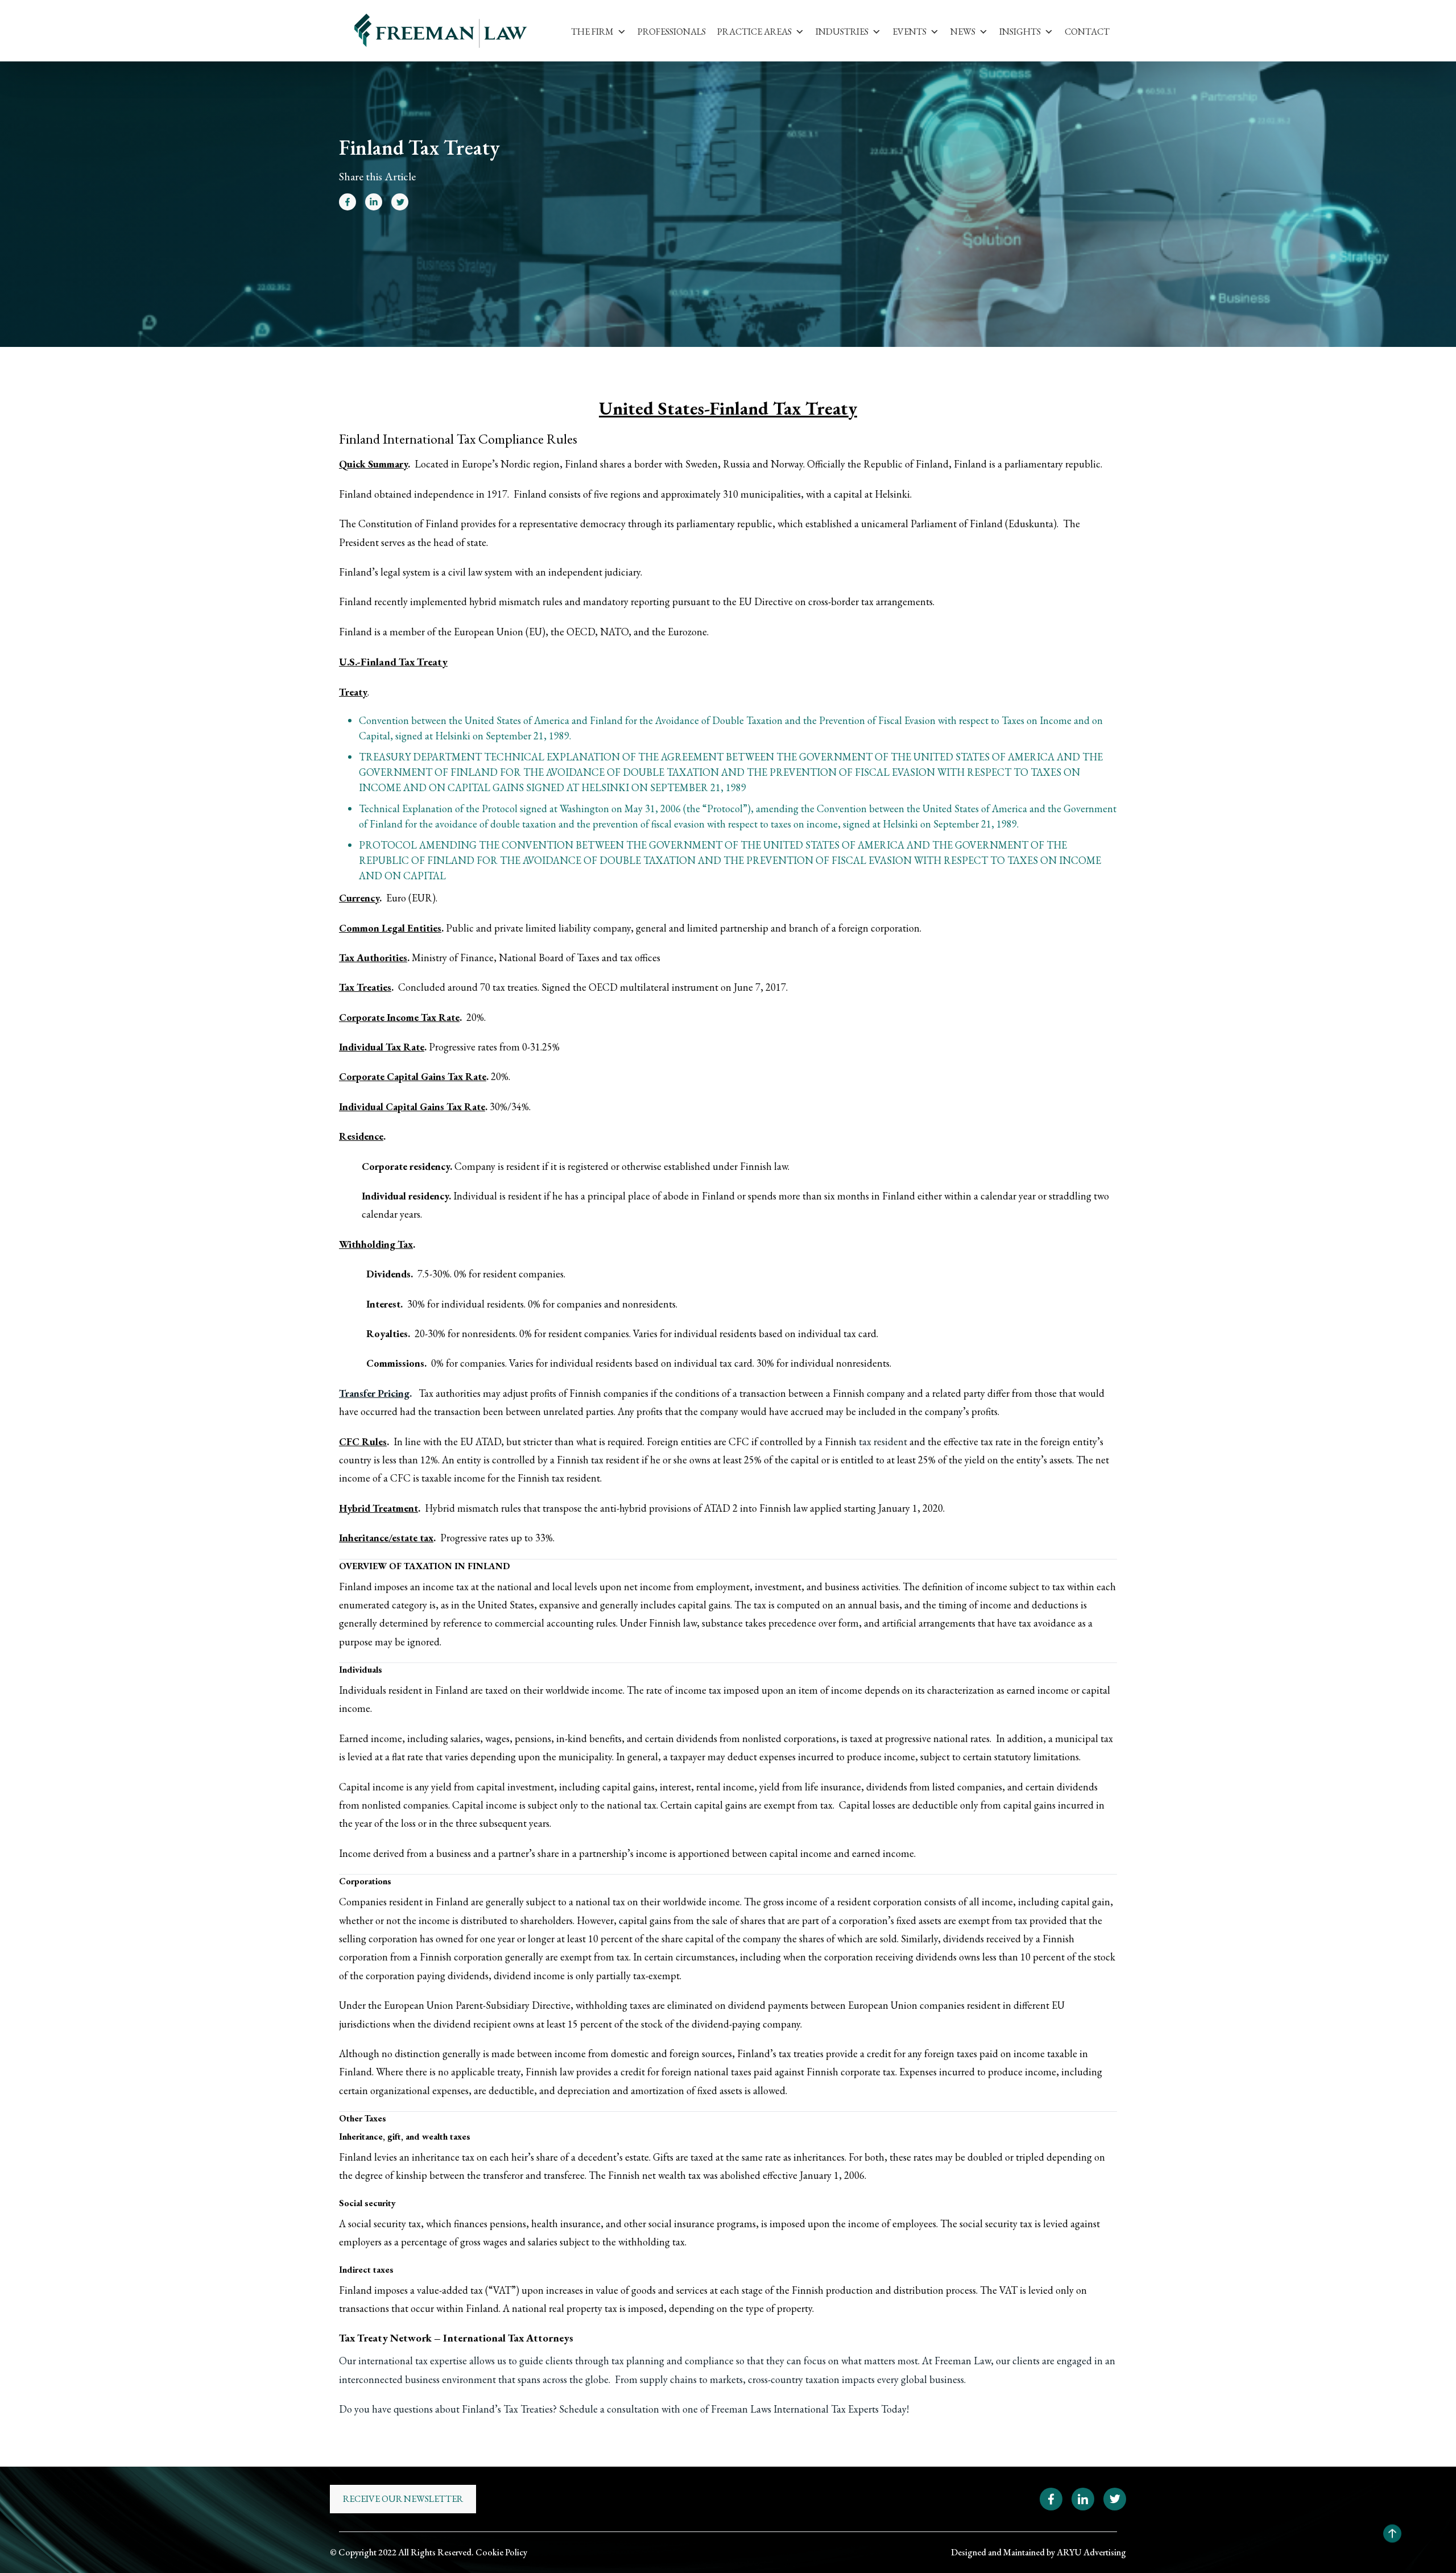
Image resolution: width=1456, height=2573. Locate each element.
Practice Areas (754, 32)
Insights (1020, 32)
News (963, 32)
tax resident (883, 1441)
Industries (842, 32)
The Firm (592, 32)
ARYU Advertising (1091, 2552)
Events (909, 32)
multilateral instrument (669, 987)
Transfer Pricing (374, 1393)
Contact (1087, 32)
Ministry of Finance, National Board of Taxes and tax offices (536, 957)
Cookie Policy (501, 2552)
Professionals (672, 32)
